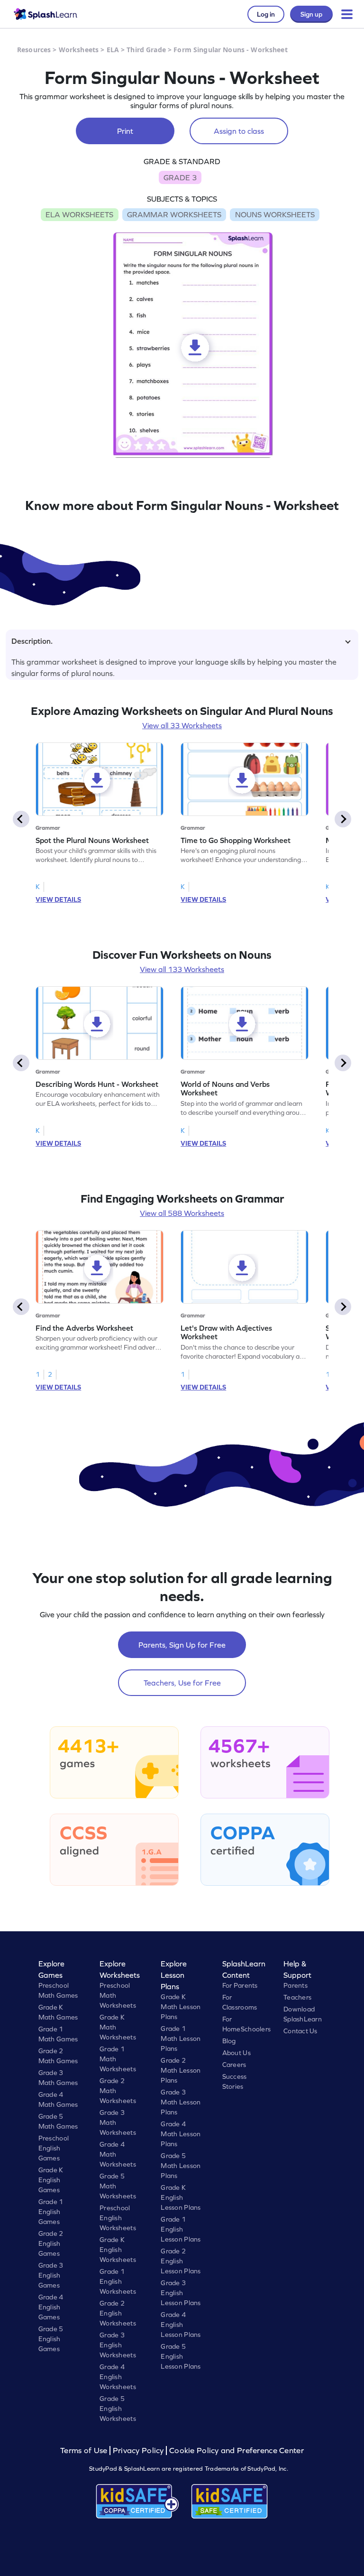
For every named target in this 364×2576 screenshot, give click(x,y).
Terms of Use (85, 2451)
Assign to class (239, 131)
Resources (34, 50)
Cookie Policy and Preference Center (237, 2451)
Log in (266, 14)
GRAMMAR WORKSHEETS (174, 214)
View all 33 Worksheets (182, 725)
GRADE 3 (180, 177)
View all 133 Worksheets (182, 969)
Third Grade (146, 50)
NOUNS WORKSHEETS (275, 214)
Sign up (311, 14)
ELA (113, 50)
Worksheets (79, 50)
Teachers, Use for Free (182, 1683)
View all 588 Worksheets (182, 1213)
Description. (32, 641)
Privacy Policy (138, 2451)
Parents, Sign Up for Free (182, 1645)
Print (125, 131)
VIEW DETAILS (58, 899)
